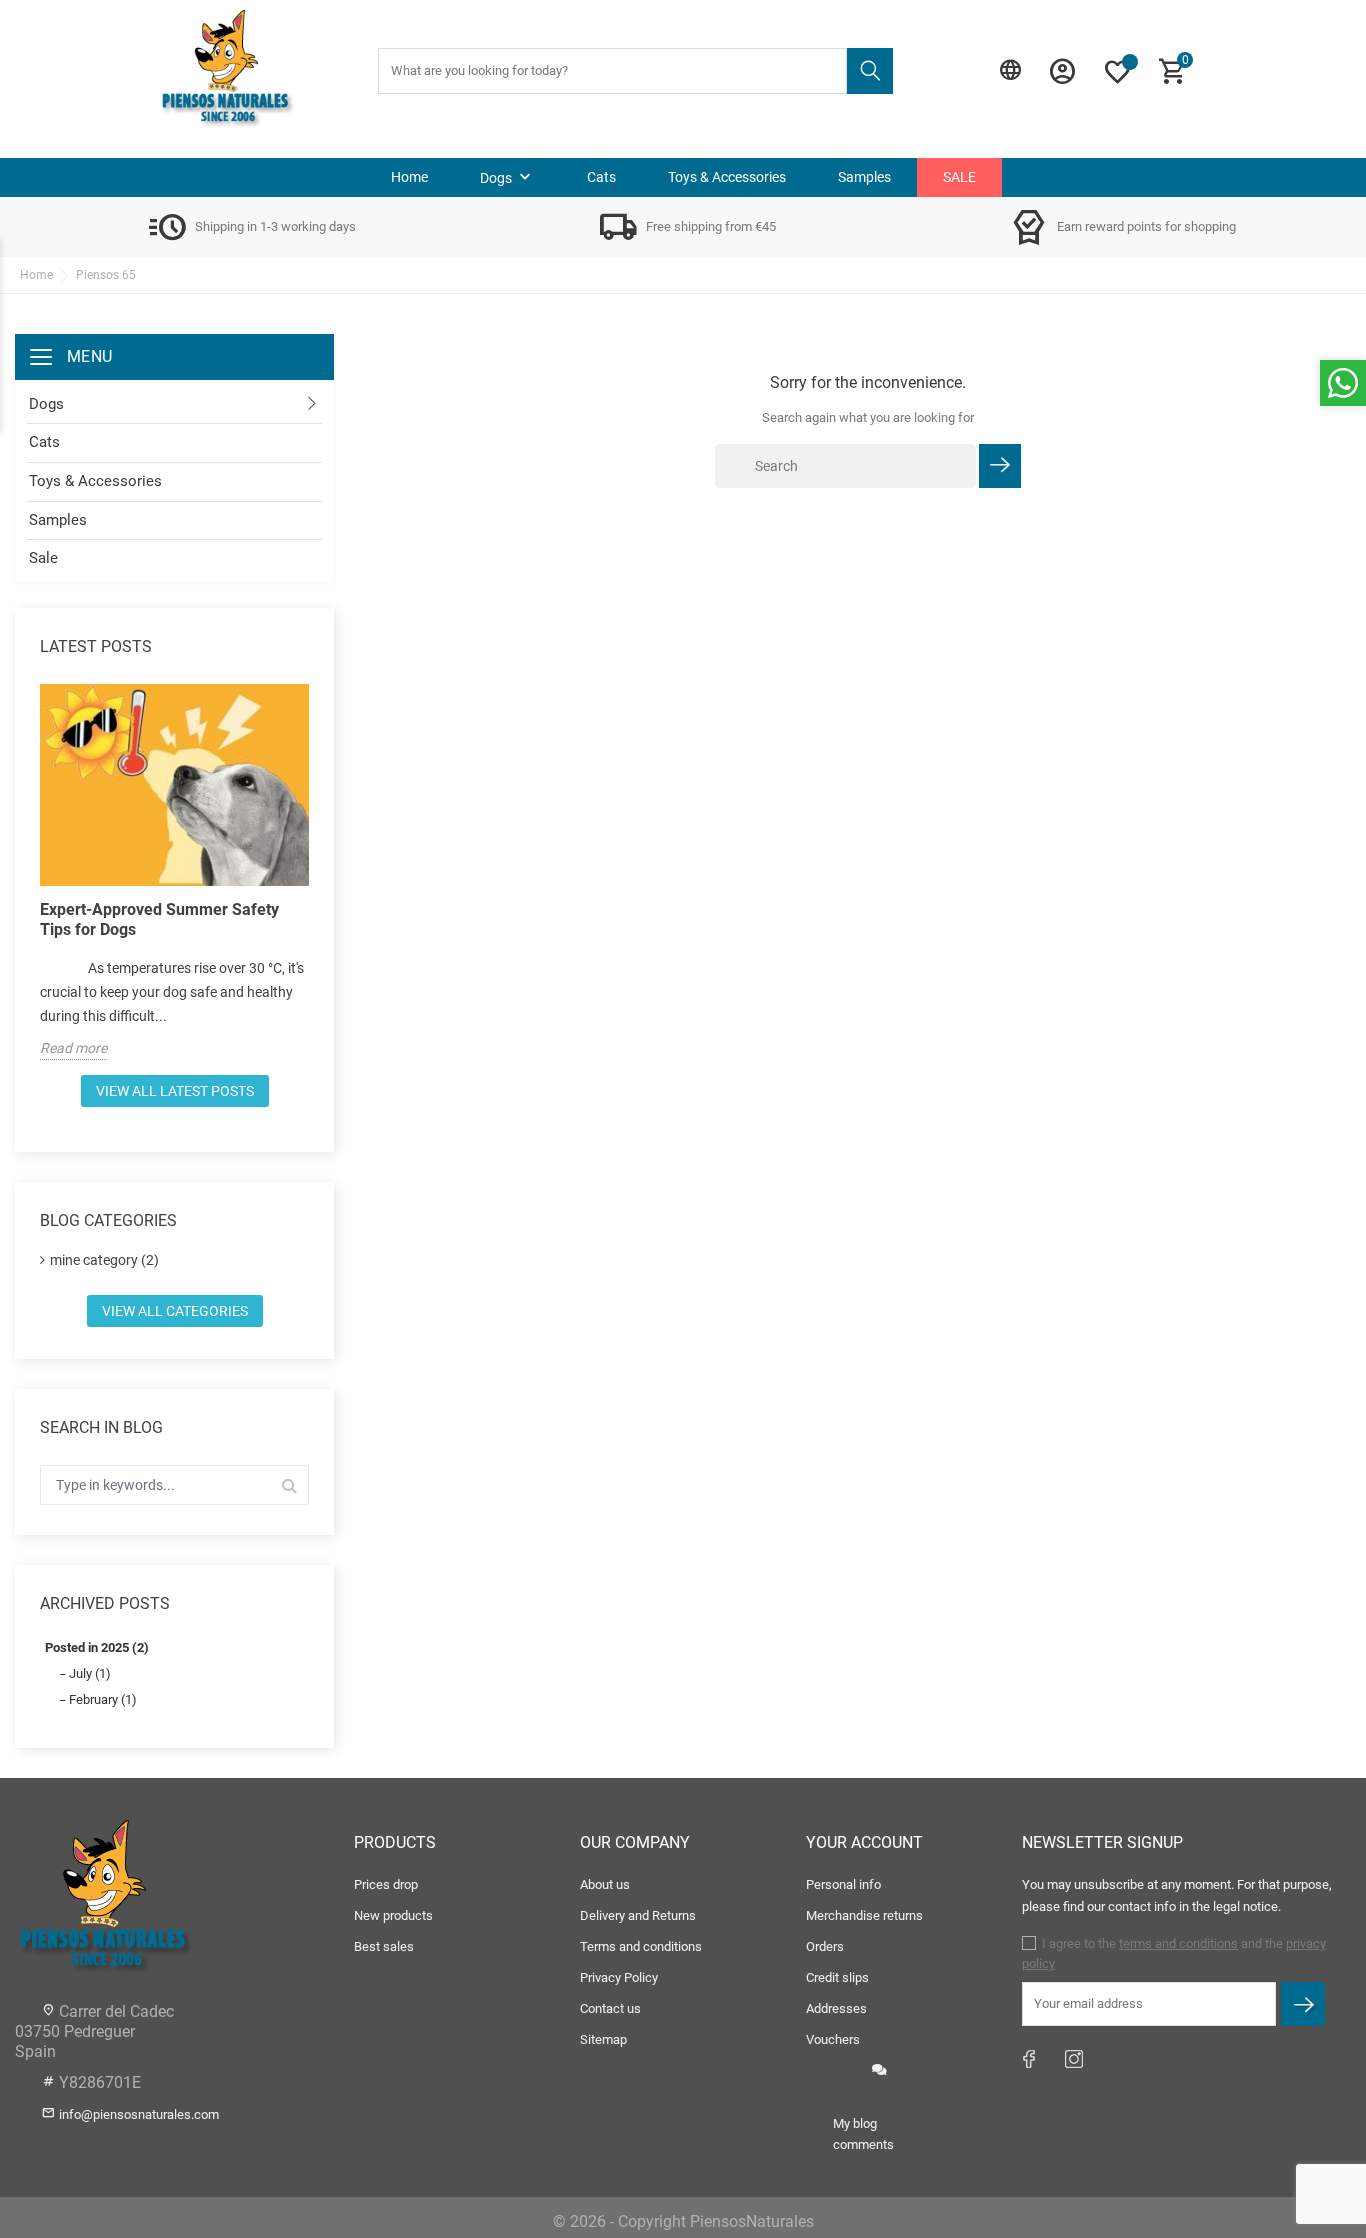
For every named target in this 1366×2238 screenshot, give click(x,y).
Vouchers (833, 2039)
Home (409, 177)
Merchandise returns (864, 1915)
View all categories (175, 1311)
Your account (864, 1842)
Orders (825, 1946)
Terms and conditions (641, 1946)
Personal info (843, 1884)
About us (605, 1884)
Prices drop (386, 1884)
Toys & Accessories (727, 177)
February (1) (103, 1699)
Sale (959, 177)
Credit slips (837, 1977)
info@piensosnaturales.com (139, 2114)
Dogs (507, 177)
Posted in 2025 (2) (97, 1647)
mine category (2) (104, 1260)
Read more (73, 1048)
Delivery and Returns (638, 1915)
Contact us (610, 2008)
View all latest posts (175, 1091)
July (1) (90, 1673)
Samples (864, 177)
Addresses (836, 2008)
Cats (601, 177)
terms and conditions (1178, 1943)
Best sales (384, 1946)
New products (393, 1915)
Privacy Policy (619, 1977)
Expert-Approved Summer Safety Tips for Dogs (159, 919)
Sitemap (603, 2039)
